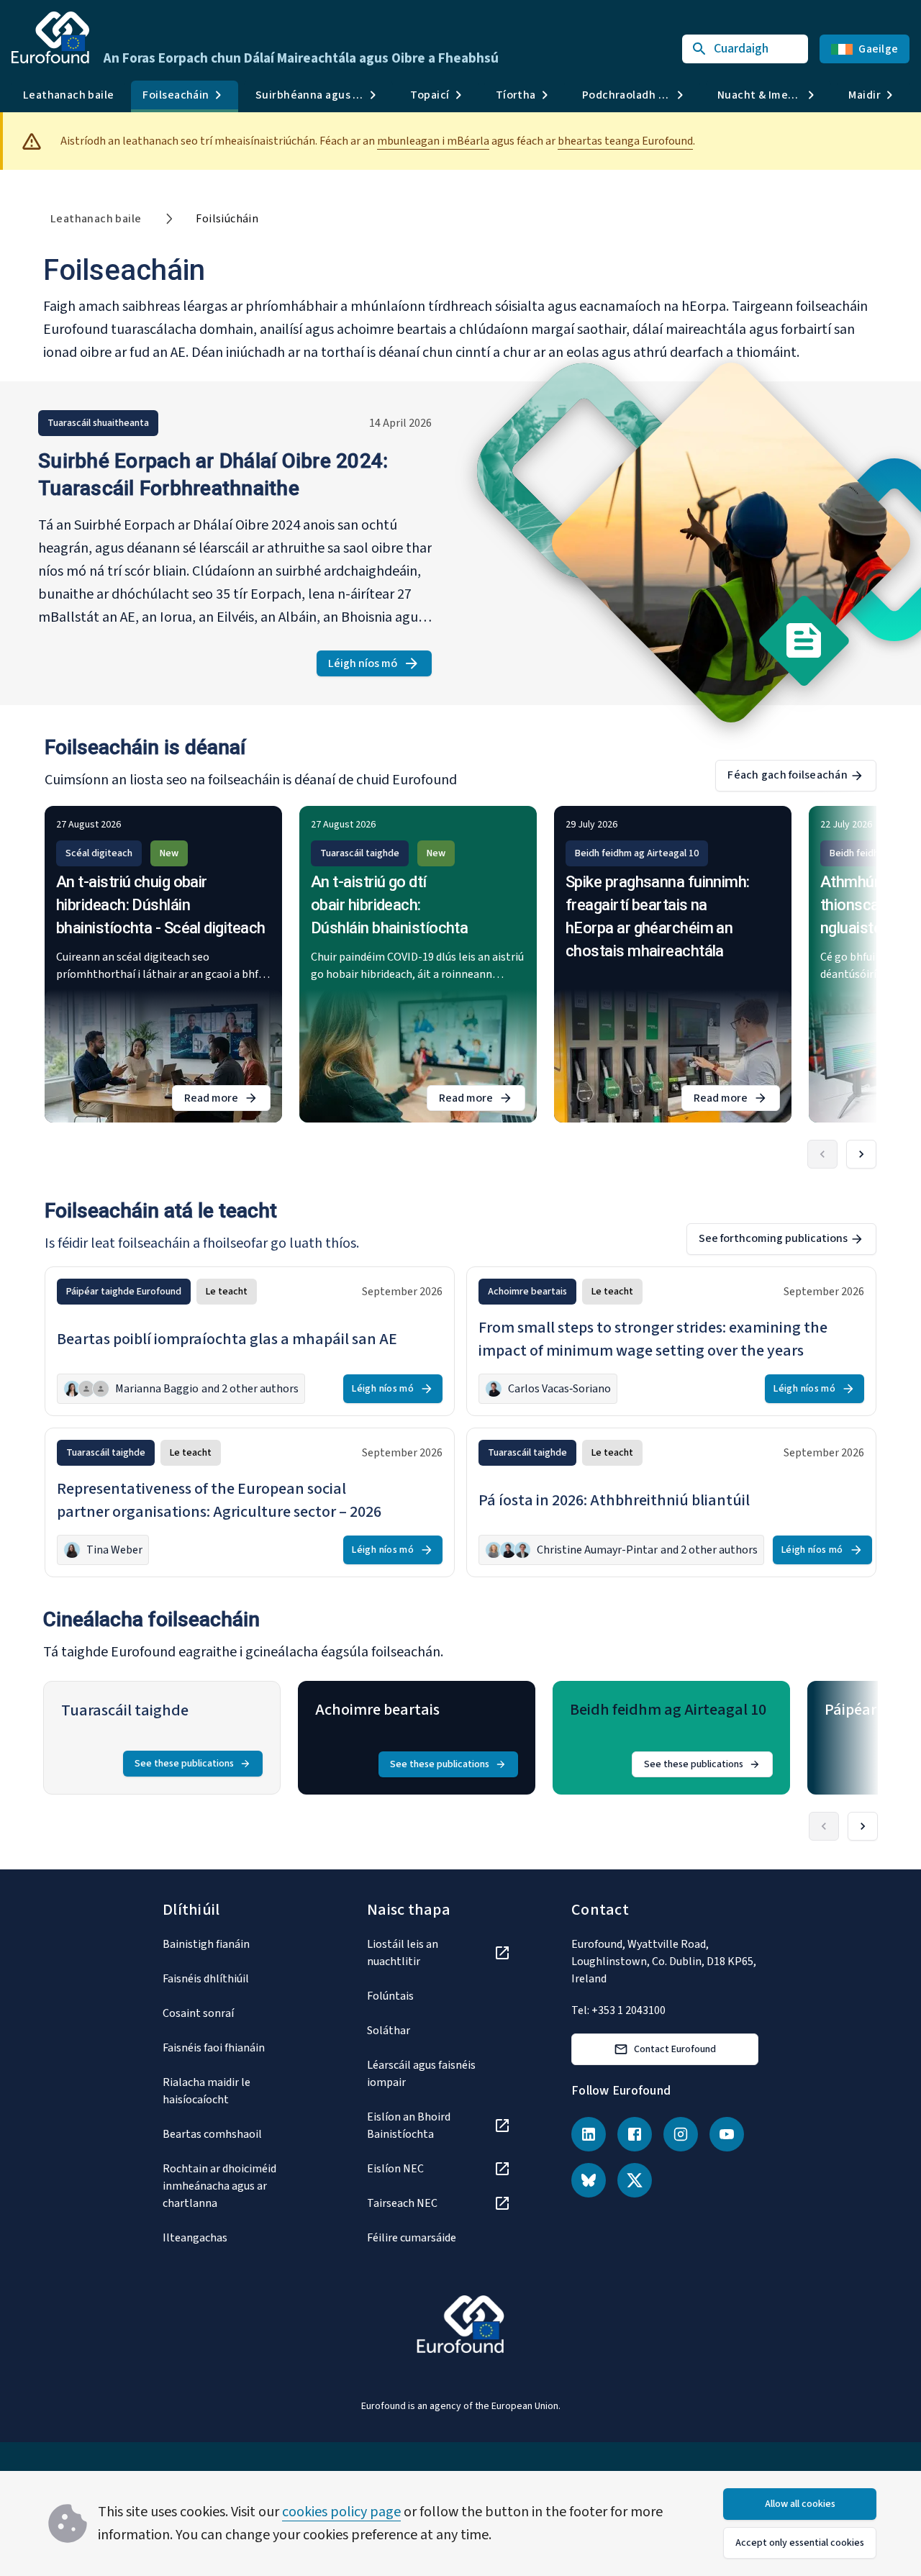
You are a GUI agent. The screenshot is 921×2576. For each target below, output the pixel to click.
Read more (227, 1101)
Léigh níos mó (380, 666)
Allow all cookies (800, 2504)
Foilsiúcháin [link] (227, 219)
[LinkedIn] (589, 2134)
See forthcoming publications (773, 1238)
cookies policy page (341, 2512)
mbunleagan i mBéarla (433, 141)
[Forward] (861, 1154)
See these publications (184, 1764)
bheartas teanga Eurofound (625, 141)
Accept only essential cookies (800, 2543)
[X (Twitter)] (635, 2180)
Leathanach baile (68, 95)
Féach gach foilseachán (788, 775)
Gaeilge (878, 49)
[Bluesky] (589, 2180)
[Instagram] (681, 2134)
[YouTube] (727, 2134)
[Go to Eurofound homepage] (50, 37)
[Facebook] (635, 2134)
